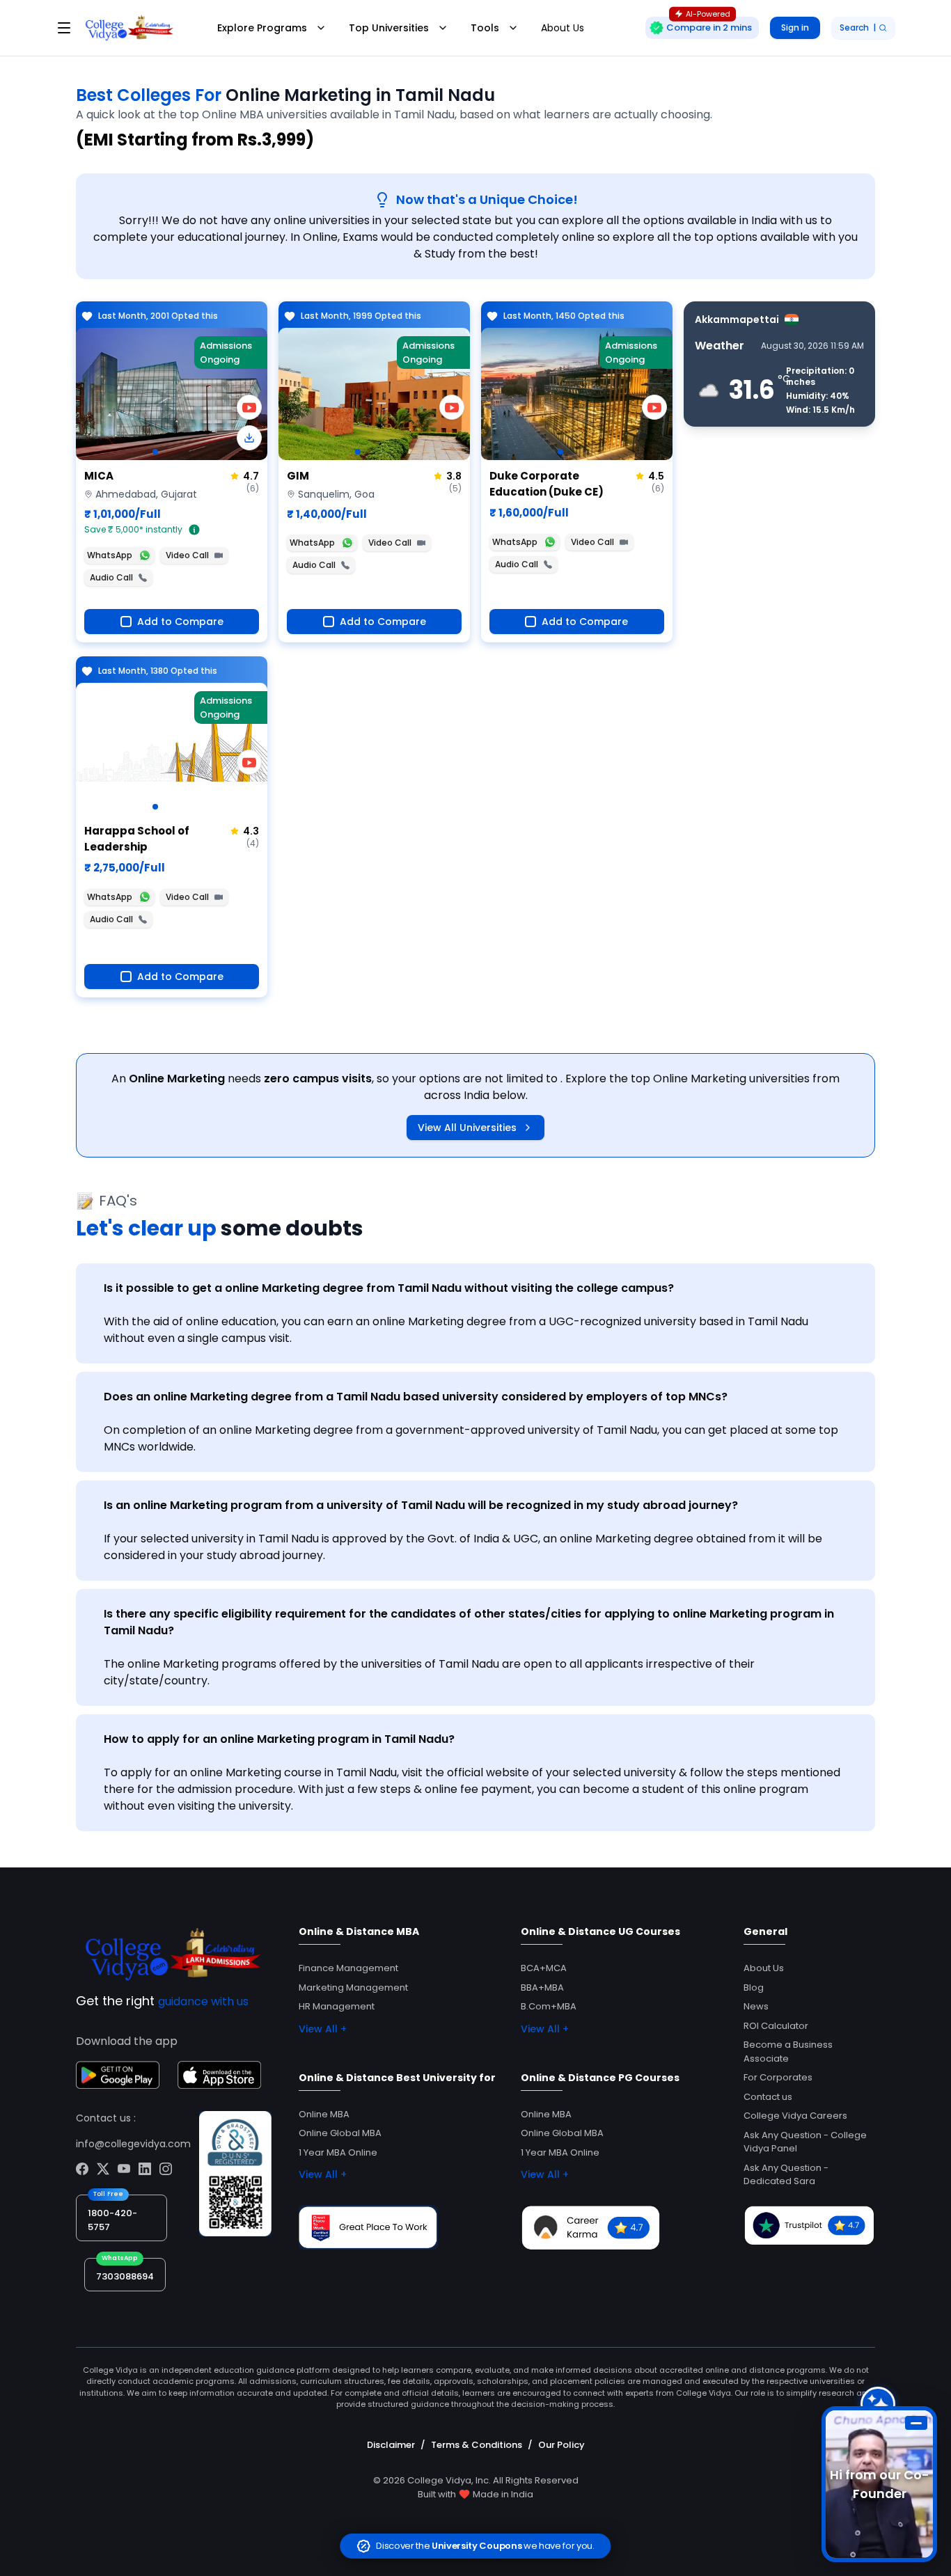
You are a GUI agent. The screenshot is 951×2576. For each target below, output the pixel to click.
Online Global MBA (340, 2133)
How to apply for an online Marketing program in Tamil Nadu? (279, 1739)
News (756, 2006)
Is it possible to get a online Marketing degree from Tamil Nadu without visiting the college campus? (389, 1288)
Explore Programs (262, 28)
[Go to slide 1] (155, 452)
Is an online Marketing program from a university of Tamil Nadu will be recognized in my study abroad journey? (421, 1505)
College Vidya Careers (795, 2116)
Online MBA (324, 2114)
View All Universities (467, 1128)
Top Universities (389, 28)
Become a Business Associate (788, 2052)
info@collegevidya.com (133, 2144)
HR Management (337, 2006)
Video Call (187, 555)
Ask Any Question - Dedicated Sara (786, 2175)
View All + (323, 2029)
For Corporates (778, 2077)
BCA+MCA (544, 1968)
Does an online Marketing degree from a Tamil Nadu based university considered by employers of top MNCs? (416, 1397)
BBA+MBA (542, 1988)
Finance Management (348, 1968)
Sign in (795, 27)
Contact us (768, 2097)
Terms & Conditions (477, 2445)
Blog (754, 1988)
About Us (563, 28)
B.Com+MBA (549, 2006)
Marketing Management (353, 1988)
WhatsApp (110, 555)
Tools (485, 28)
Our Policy (561, 2445)
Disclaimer (391, 2445)
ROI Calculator (776, 2026)
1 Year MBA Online (338, 2152)
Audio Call (111, 577)
